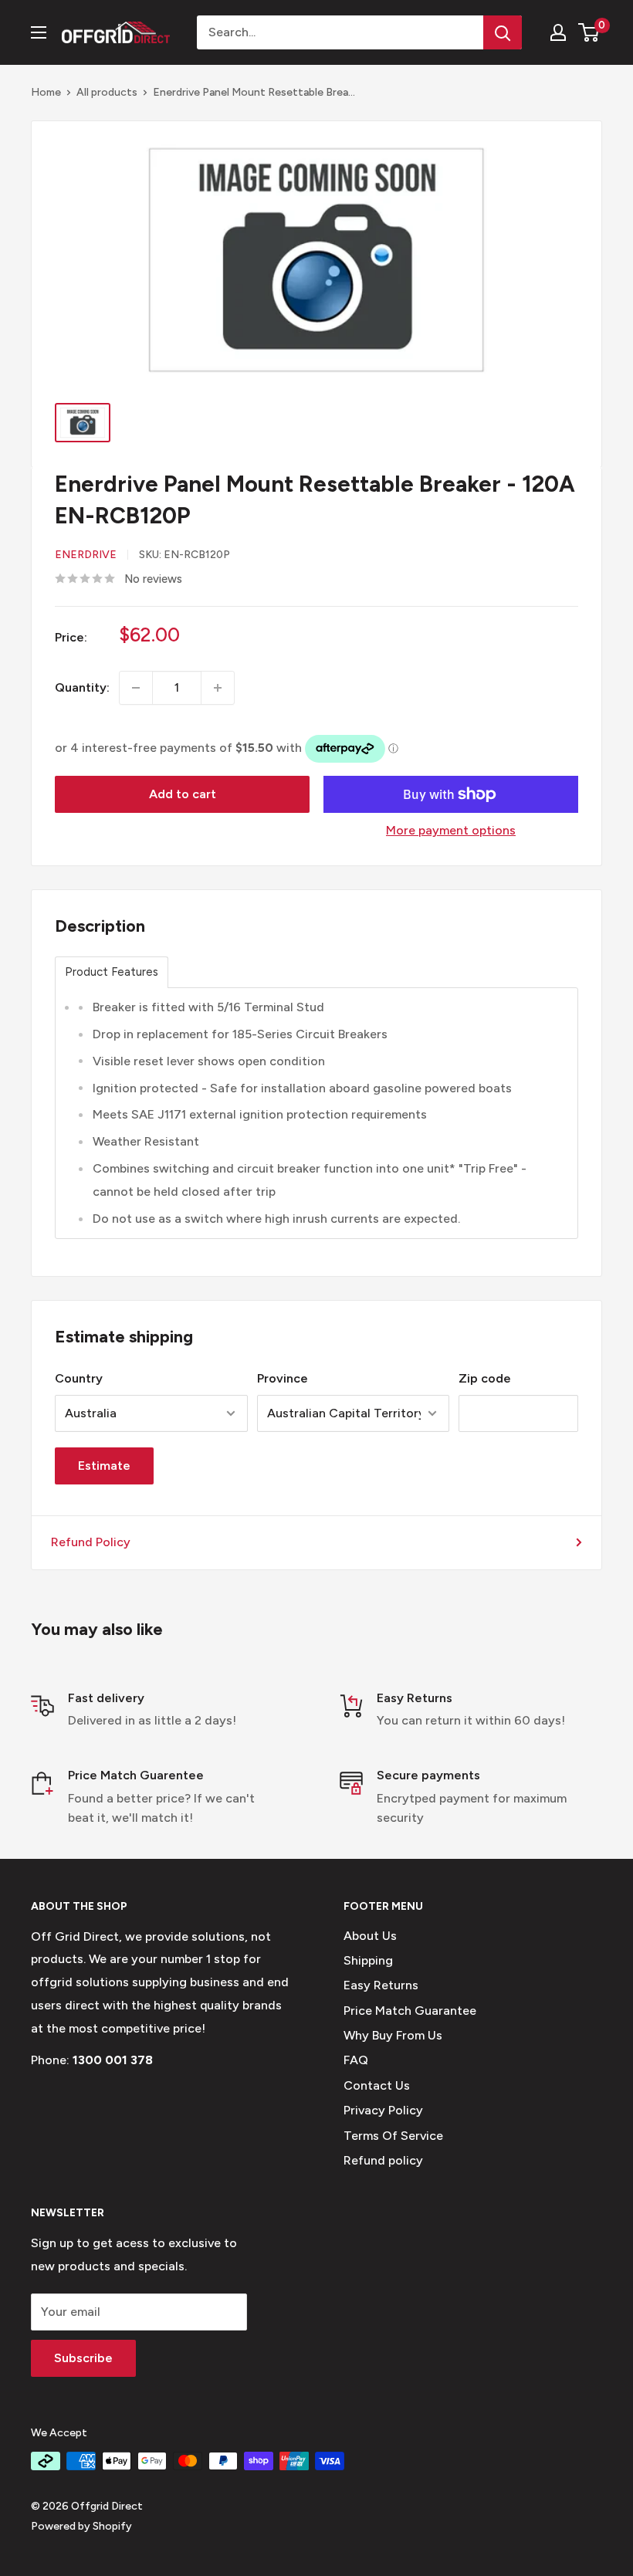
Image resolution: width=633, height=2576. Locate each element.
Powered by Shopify (81, 2526)
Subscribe (83, 2358)
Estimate (104, 1466)
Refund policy (383, 2160)
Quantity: (82, 687)
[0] (589, 32)
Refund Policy (91, 1542)
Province (283, 1378)
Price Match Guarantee (410, 2011)
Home (46, 92)
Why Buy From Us (393, 2035)
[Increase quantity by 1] (218, 688)
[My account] (558, 32)
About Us (370, 1936)
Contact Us (377, 2085)
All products (107, 92)
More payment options (451, 830)
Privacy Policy (383, 2110)
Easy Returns (381, 1985)
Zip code (485, 1378)
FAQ (356, 2060)
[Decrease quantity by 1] (136, 688)
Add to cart (183, 794)
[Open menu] (39, 32)
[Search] (503, 32)
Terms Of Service (393, 2136)
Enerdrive (86, 555)
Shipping (368, 1960)
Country (79, 1378)
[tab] (112, 972)
